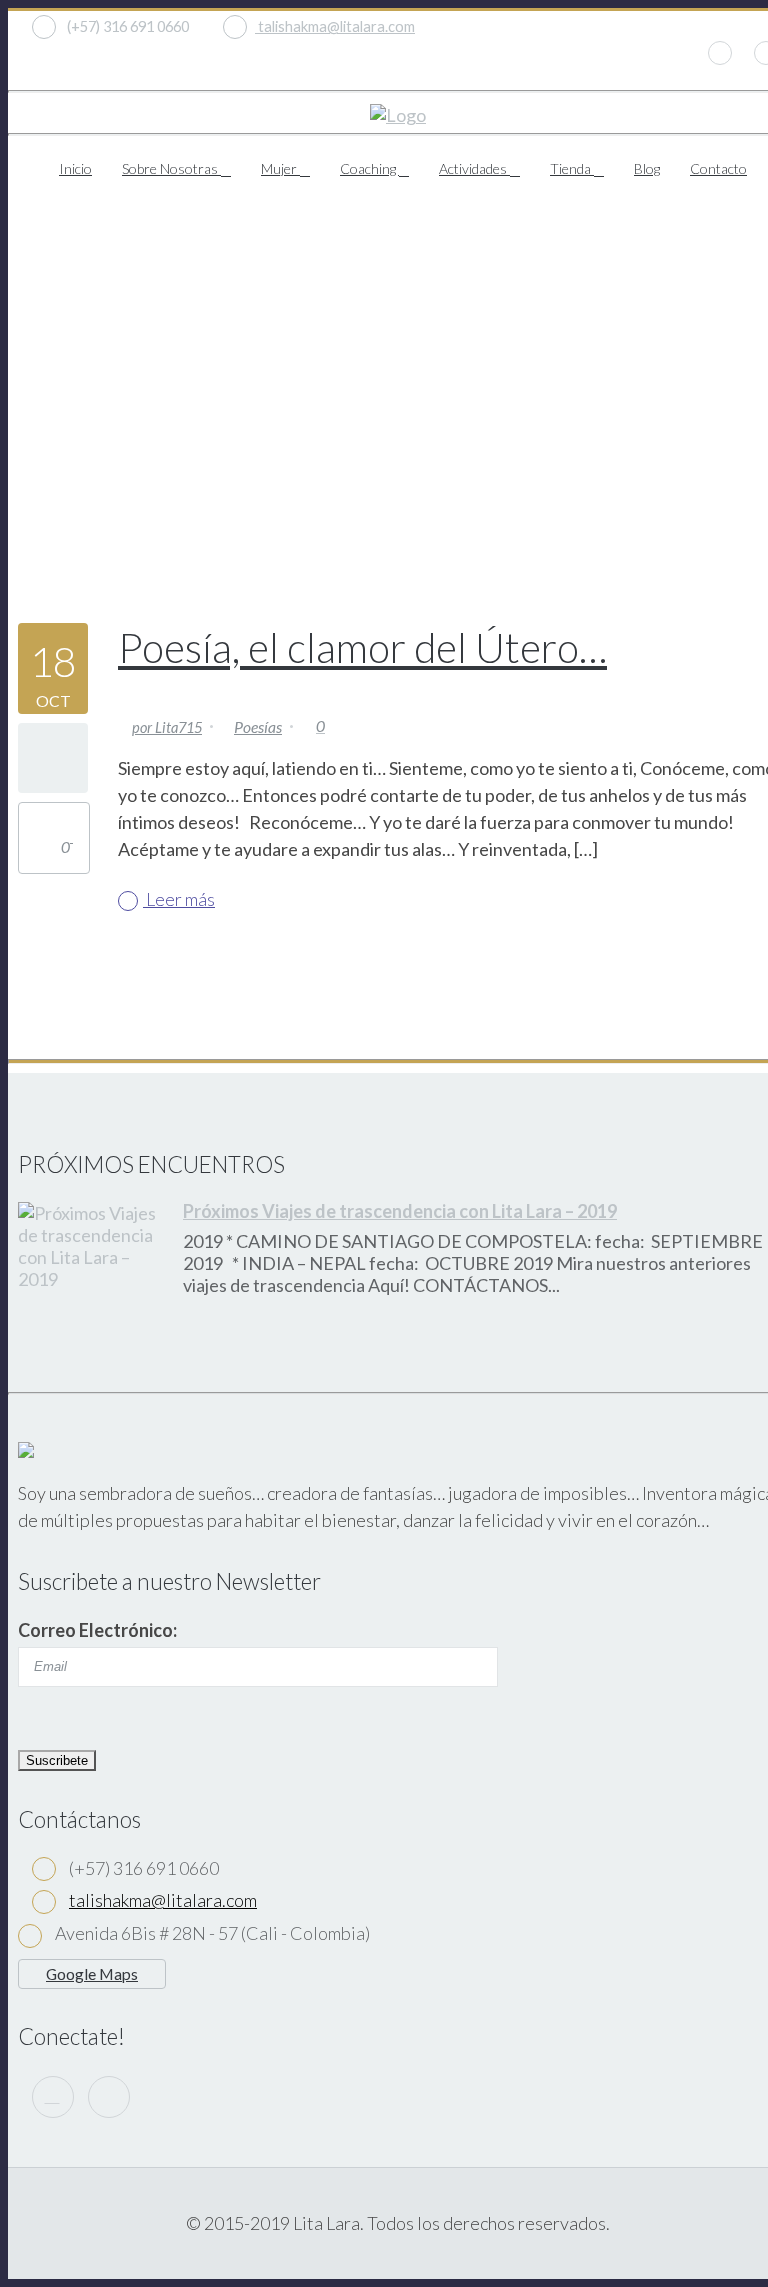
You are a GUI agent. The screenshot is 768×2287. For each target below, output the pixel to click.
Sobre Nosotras (171, 168)
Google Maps (92, 1973)
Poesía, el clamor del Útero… (362, 647)
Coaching (369, 168)
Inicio (75, 168)
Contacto (718, 168)
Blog (647, 168)
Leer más (179, 899)
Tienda (572, 168)
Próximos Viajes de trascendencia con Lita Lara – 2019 (400, 1211)
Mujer (280, 168)
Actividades (474, 168)
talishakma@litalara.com (335, 26)
